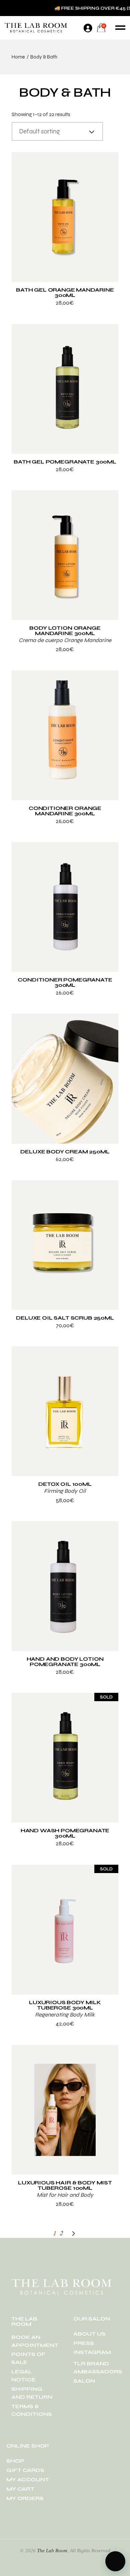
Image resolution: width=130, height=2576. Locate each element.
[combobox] (57, 131)
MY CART (20, 2489)
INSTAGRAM (92, 2352)
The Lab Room (52, 2551)
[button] (115, 2561)
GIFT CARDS (25, 2470)
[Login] (88, 28)
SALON (84, 2381)
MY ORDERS (25, 2498)
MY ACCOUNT (28, 2480)
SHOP (15, 2461)
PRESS (84, 2343)
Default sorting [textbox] (39, 131)
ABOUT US (89, 2334)
